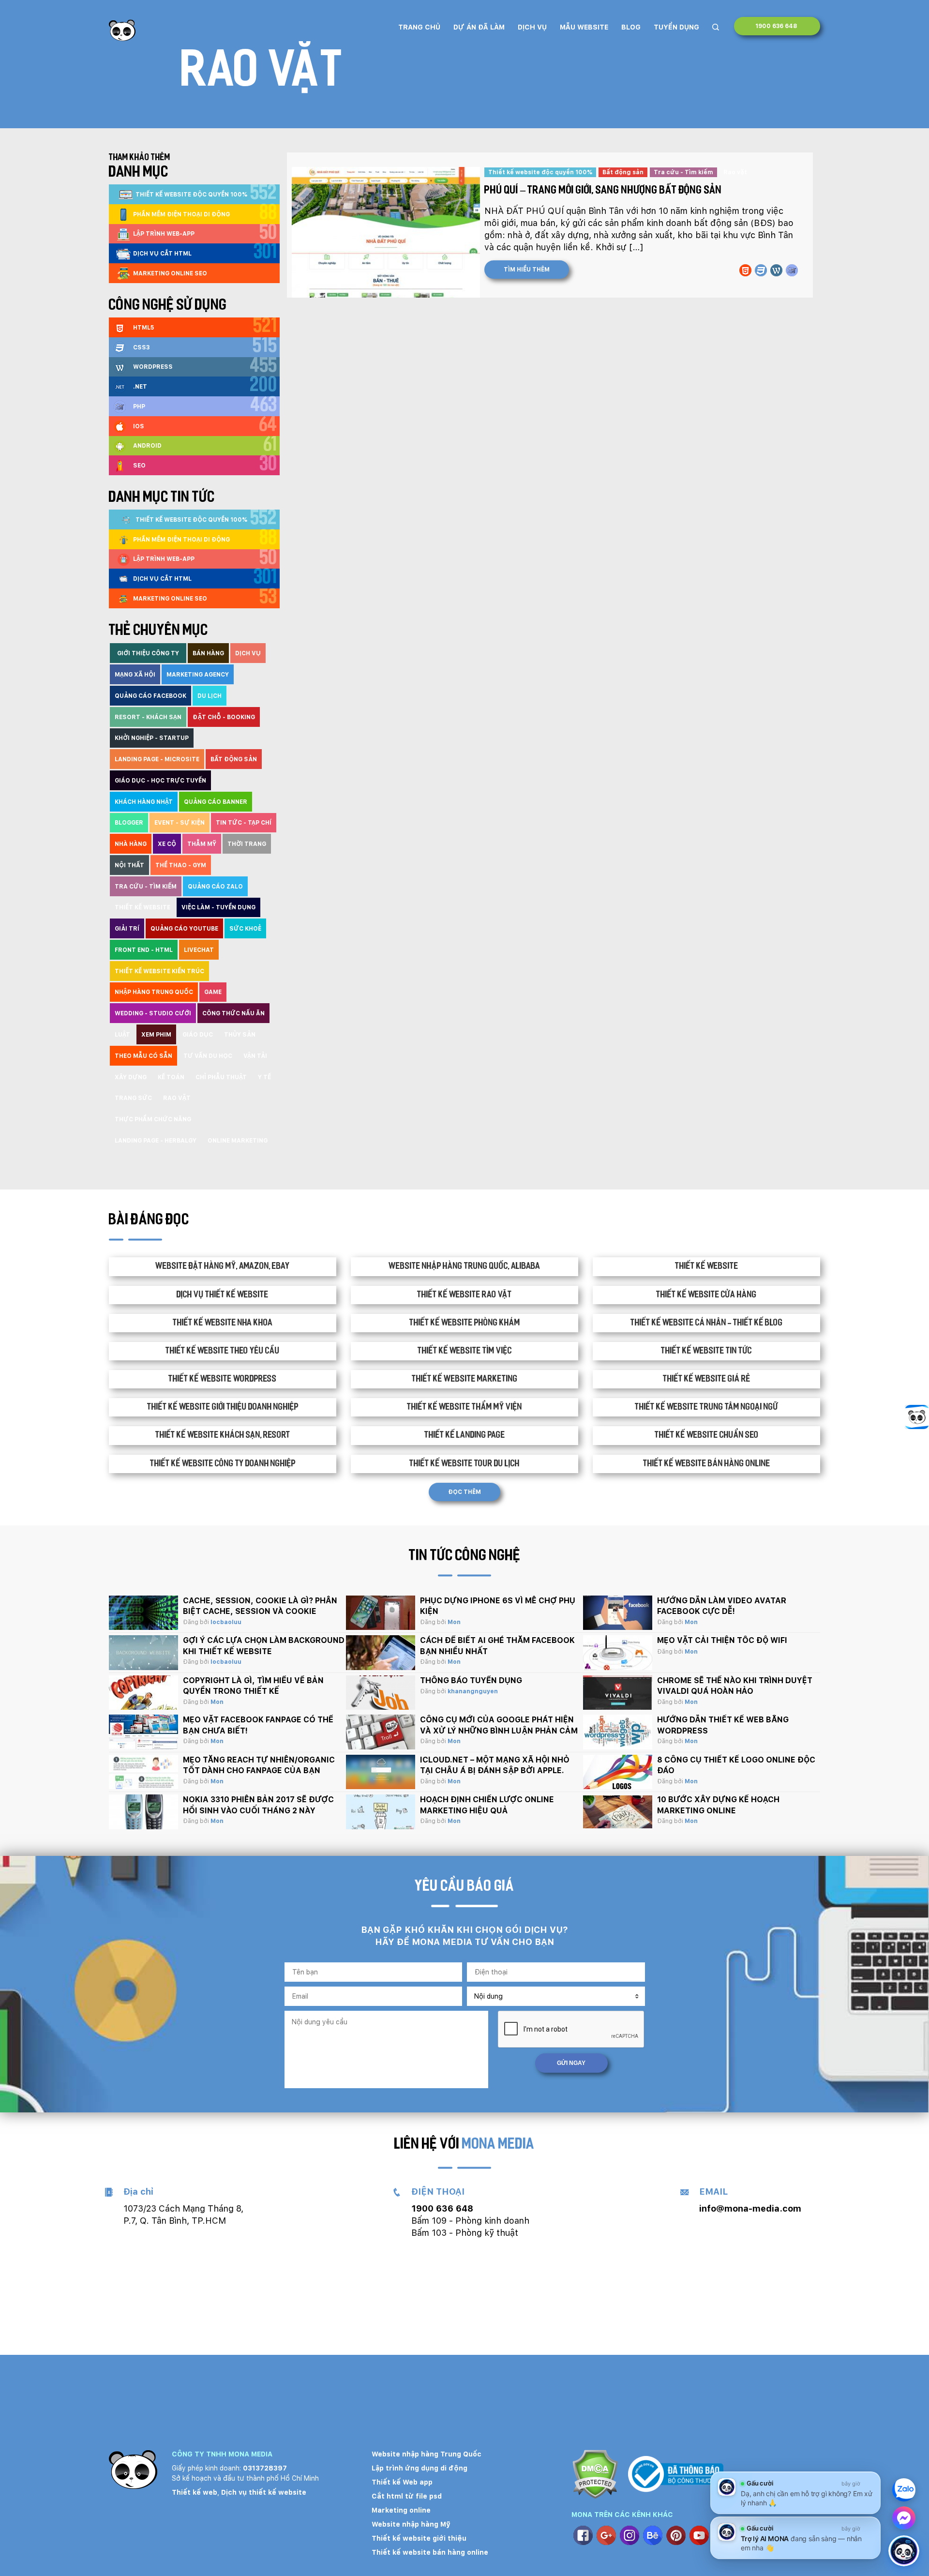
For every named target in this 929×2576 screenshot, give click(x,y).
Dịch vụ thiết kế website (264, 2492)
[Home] (122, 30)
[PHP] (792, 270)
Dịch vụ (532, 27)
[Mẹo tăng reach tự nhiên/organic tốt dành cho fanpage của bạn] (143, 1772)
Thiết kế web (195, 2492)
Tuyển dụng (676, 27)
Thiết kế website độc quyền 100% (540, 172)
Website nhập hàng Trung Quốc (427, 2454)
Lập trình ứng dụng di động (420, 2468)
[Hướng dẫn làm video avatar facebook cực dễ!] (618, 1613)
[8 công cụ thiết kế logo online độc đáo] (618, 1772)
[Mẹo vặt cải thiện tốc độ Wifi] (618, 1653)
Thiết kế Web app (402, 2482)
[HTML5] (745, 270)
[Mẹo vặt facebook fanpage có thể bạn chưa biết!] (143, 1732)
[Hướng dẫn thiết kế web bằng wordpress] (618, 1732)
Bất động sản (623, 172)
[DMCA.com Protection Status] (595, 2476)
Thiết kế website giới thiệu (419, 2538)
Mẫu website (584, 27)
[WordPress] (776, 270)
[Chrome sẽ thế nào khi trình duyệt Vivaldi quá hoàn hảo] (618, 1693)
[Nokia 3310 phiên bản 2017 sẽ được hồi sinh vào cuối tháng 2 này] (143, 1812)
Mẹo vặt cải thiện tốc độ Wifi (722, 1640)
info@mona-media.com (750, 2208)
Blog (631, 27)
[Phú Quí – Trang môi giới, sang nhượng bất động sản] (384, 232)
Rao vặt (735, 172)
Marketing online (401, 2510)
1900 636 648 (777, 26)
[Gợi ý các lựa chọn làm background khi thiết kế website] (143, 1653)
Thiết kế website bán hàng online (430, 2552)
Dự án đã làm (479, 27)
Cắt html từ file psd (407, 2496)
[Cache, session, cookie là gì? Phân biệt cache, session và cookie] (143, 1613)
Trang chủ (419, 27)
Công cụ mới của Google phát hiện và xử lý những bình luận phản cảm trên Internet (499, 1731)
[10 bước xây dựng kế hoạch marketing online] (618, 1812)
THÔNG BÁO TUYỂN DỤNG (471, 1680)
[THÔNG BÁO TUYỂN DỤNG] (381, 1693)
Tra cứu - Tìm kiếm (683, 172)
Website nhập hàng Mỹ (411, 2524)
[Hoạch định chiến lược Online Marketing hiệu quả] (381, 1812)
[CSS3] (761, 270)
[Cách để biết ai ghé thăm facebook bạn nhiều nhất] (381, 1653)
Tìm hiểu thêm (527, 270)
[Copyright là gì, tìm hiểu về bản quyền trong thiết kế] (143, 1693)
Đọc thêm (464, 1492)
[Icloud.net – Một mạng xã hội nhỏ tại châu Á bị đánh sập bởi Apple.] (381, 1772)
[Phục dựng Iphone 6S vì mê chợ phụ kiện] (381, 1613)
